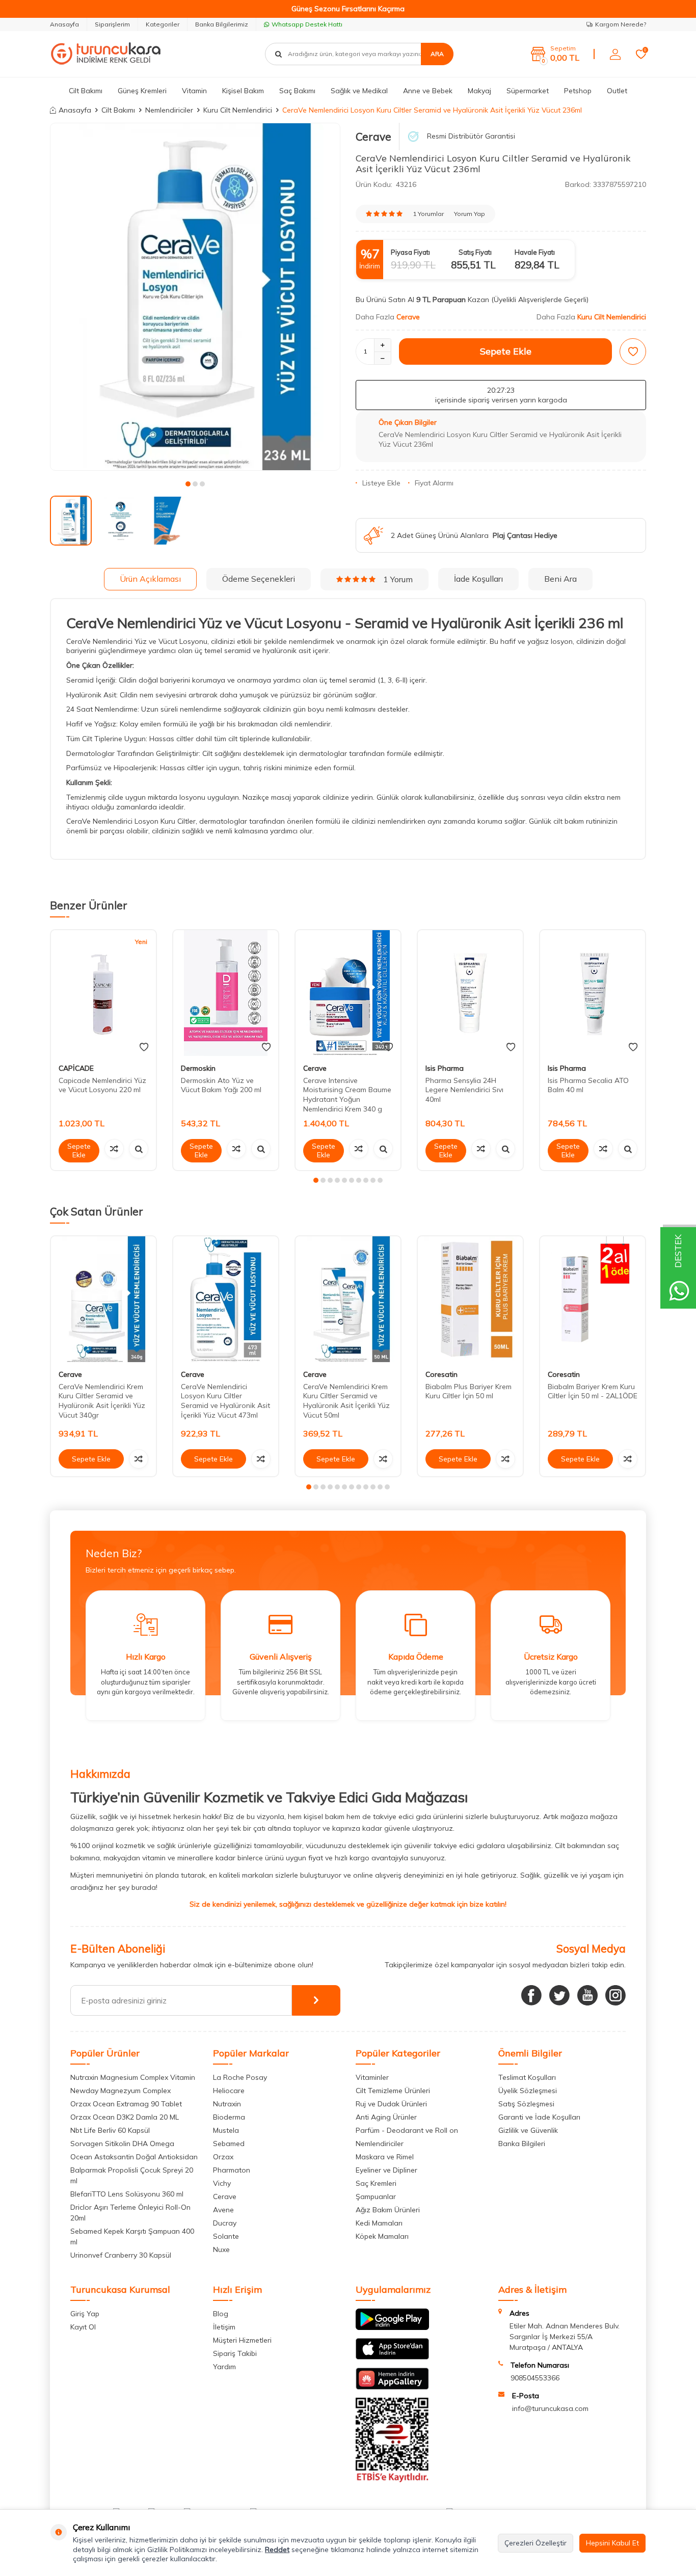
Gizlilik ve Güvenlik (528, 2130)
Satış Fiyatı (475, 252)
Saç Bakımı (297, 91)
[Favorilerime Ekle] (144, 1047)
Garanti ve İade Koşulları (539, 2117)
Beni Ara (560, 579)
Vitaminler (372, 2077)
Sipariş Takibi (235, 2353)
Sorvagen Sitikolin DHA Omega (122, 2144)
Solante (226, 2236)
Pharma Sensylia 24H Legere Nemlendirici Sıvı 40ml (464, 1090)
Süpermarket (528, 91)
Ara (437, 54)
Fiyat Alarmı (434, 483)
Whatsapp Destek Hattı (307, 24)
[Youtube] (587, 1995)
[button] (188, 484)
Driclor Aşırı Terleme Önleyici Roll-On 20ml (130, 2213)
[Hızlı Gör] (139, 1149)
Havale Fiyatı (535, 252)
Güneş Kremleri (142, 91)
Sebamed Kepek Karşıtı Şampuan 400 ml (132, 2236)
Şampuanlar (376, 2197)
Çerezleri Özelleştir (536, 2543)
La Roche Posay (240, 2077)
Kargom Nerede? (621, 24)
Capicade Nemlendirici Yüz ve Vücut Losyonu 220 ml (102, 1085)
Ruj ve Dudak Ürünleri (391, 2104)
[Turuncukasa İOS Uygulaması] (392, 2357)
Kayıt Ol (83, 2327)
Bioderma (229, 2117)
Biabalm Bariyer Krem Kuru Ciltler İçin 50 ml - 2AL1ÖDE (593, 1391)
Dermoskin (198, 1068)
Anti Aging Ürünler (386, 2117)
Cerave (373, 137)
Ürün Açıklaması (150, 579)
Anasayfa (64, 24)
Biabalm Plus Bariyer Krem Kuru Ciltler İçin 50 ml (469, 1391)
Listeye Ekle (381, 483)
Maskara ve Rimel (385, 2157)
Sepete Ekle (506, 351)
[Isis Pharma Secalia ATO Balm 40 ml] (593, 993)
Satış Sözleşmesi (526, 2104)
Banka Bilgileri (522, 2144)
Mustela (226, 2130)
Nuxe (221, 2249)
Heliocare (229, 2091)
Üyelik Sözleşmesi (528, 2091)
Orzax (223, 2157)
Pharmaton (232, 2170)
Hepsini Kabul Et (612, 2543)
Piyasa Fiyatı (410, 252)
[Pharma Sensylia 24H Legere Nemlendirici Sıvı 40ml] (470, 993)
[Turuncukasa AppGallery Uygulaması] (392, 2387)
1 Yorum (398, 579)
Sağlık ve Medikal (359, 91)
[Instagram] (615, 1995)
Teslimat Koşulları (527, 2077)
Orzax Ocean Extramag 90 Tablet (126, 2104)
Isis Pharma (445, 1068)
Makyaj (479, 91)
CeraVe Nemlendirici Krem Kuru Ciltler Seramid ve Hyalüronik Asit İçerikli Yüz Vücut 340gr (102, 1401)
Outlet (617, 91)
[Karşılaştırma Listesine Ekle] (114, 1149)
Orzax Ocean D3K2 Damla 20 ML (125, 2117)
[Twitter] (559, 1995)
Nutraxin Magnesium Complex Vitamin (133, 2077)
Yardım (224, 2367)
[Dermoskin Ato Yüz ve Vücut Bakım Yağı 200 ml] (226, 993)
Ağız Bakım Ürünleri (388, 2210)
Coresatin (441, 1374)
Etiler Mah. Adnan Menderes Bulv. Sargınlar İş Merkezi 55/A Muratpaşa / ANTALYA (565, 2337)
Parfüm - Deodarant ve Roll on (407, 2130)
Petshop (578, 91)
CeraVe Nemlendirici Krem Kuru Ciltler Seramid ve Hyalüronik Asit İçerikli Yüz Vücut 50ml (346, 1401)
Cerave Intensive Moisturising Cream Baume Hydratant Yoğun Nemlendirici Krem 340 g (347, 1095)
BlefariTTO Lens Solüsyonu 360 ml (127, 2194)
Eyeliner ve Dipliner (386, 2170)
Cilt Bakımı (86, 91)
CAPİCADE (76, 1068)
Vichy (222, 2183)
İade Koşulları (478, 579)
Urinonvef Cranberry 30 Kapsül (121, 2255)
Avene (223, 2210)
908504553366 (535, 2378)
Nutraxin (227, 2104)
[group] (195, 297)
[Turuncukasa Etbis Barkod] (392, 2480)
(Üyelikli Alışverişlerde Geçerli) (541, 300)
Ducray (225, 2223)
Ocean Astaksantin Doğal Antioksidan (134, 2157)
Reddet (277, 2550)
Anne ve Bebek (428, 91)
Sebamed (229, 2144)
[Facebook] (531, 1995)
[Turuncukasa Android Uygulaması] (392, 2327)
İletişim (224, 2327)
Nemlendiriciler (169, 110)
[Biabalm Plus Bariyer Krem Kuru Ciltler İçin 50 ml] (470, 1299)
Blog (221, 2314)
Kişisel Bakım (243, 91)
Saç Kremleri (376, 2183)
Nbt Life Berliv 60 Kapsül (110, 2130)
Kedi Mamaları (379, 2223)
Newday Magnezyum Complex (121, 2091)
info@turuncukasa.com (550, 2408)
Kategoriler (163, 24)
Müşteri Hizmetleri (242, 2340)
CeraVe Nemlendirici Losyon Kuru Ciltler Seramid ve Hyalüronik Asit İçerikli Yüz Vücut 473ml (225, 1401)
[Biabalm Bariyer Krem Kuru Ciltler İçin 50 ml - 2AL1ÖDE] (593, 1299)
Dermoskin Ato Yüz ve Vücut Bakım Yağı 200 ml (221, 1085)
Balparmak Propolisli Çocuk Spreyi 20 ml (132, 2175)
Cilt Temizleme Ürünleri (393, 2091)
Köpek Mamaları (382, 2236)
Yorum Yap (470, 214)
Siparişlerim (112, 24)
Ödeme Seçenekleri (259, 579)
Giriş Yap (85, 2314)
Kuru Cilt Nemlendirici (238, 110)
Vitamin (194, 91)
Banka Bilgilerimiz (222, 24)
